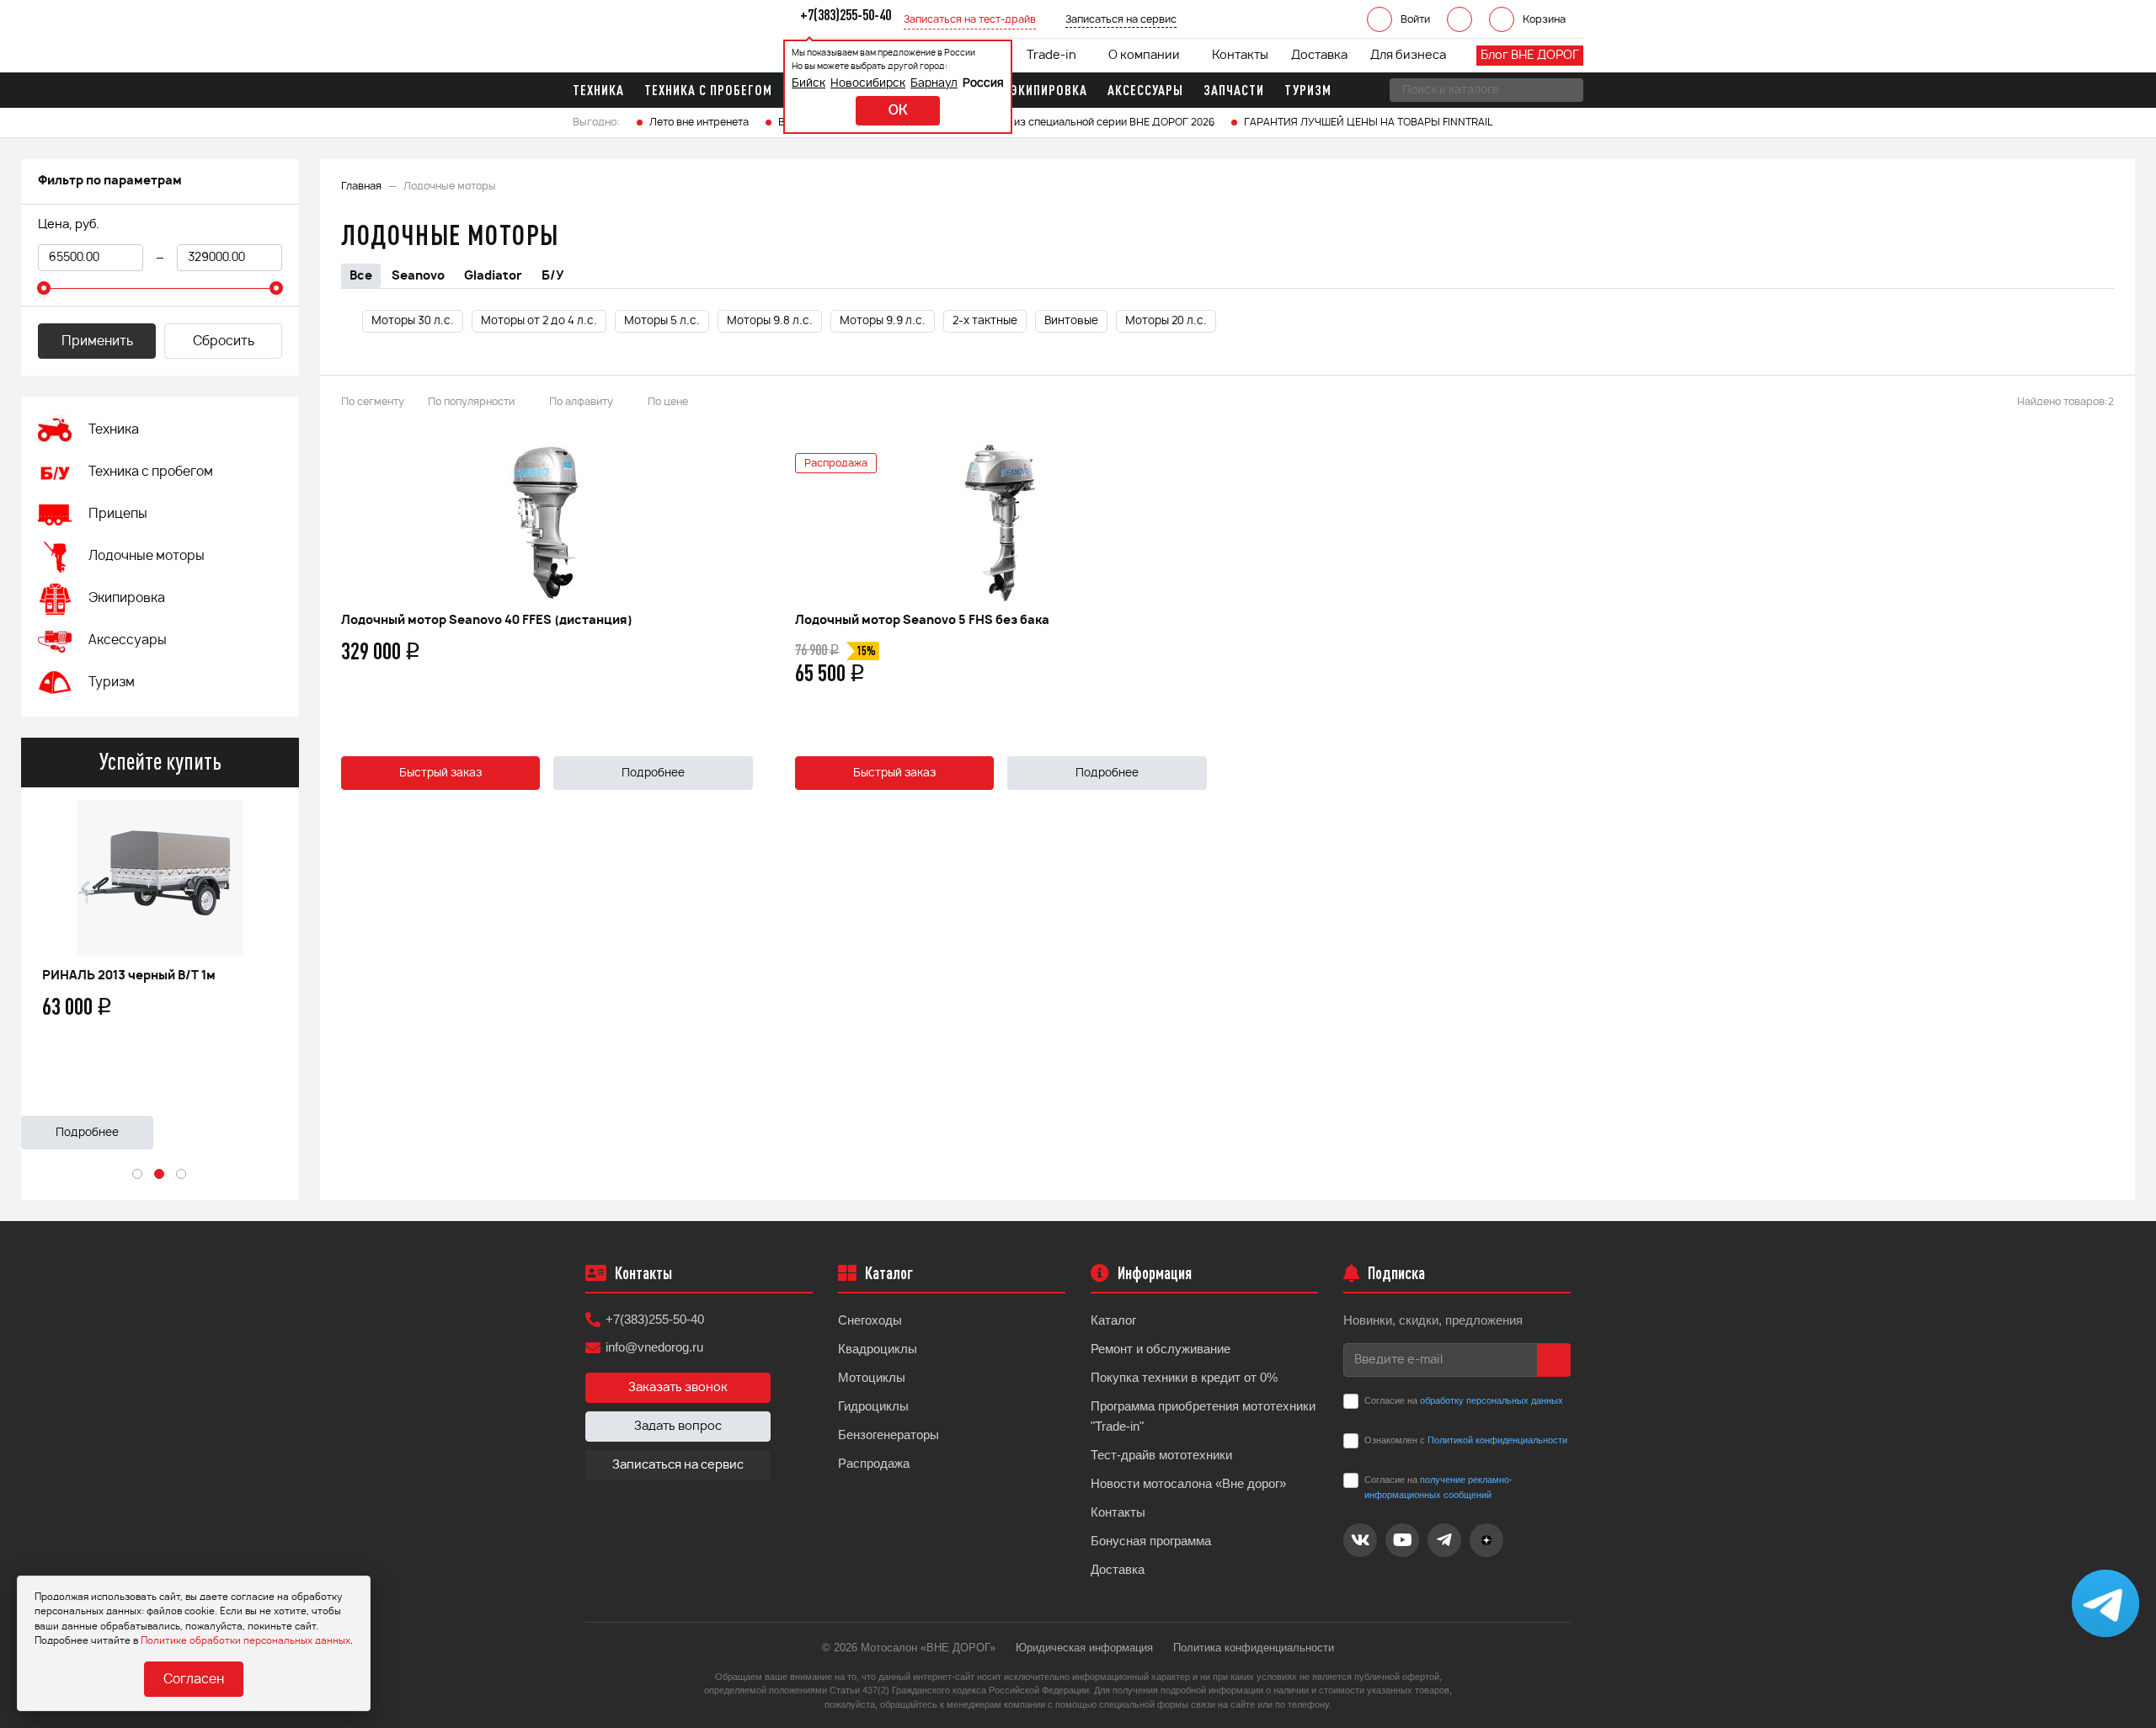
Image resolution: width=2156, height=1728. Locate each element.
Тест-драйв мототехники (1161, 1455)
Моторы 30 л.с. (413, 321)
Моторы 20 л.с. (1166, 321)
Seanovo (418, 276)
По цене (668, 402)
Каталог (1113, 1320)
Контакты (1240, 56)
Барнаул (934, 84)
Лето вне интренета (699, 122)
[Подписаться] (1554, 1360)
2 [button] (160, 1175)
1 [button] (138, 1175)
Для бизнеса (1408, 56)
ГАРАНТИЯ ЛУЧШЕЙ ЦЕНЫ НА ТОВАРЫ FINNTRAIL (1368, 122)
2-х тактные (985, 321)
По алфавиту (581, 402)
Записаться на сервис (678, 1465)
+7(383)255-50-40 (655, 1319)
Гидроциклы (873, 1406)
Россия (983, 84)
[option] (160, 968)
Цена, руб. (69, 225)
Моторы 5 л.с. (662, 321)
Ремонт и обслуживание (1161, 1349)
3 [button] (182, 1175)
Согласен (194, 1680)
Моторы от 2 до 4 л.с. (539, 321)
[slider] (44, 288)
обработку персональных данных (1492, 1400)
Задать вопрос (678, 1427)
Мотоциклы (872, 1377)
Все (361, 276)
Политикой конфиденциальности (1497, 1440)
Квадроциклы (878, 1349)
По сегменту (373, 402)
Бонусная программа (1151, 1541)
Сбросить (224, 341)
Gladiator (493, 276)
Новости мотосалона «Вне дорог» (1188, 1483)
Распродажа (874, 1463)
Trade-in (1051, 56)
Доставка (1319, 56)
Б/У (553, 276)
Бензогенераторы (889, 1435)
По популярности (471, 402)
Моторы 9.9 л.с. (883, 321)
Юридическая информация (1084, 1648)
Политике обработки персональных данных (245, 1641)
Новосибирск (868, 84)
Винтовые (1071, 321)
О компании (1144, 56)
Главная (361, 186)
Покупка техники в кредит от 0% (1184, 1377)
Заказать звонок (678, 1388)
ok (898, 111)
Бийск (808, 84)
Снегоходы (870, 1320)
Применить (97, 341)
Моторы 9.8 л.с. (770, 321)
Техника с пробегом (151, 472)
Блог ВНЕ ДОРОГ (1530, 56)
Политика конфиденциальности (1254, 1648)
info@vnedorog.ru (654, 1347)
